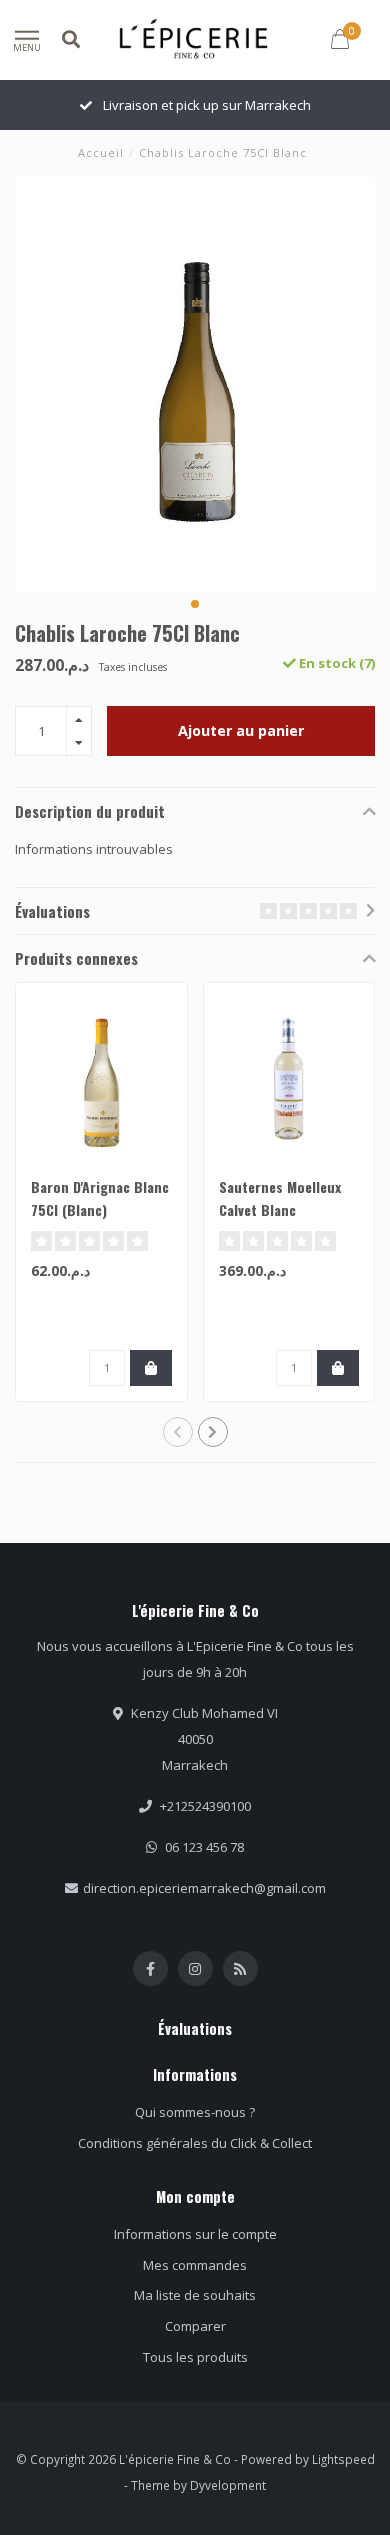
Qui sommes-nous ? (195, 2112)
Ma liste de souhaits (195, 2295)
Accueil (101, 152)
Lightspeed (343, 2459)
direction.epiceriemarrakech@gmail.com (204, 1888)
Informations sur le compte (195, 2234)
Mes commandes (195, 2265)
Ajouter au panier (241, 730)
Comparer (195, 2326)
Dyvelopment (228, 2485)
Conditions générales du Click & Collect (195, 2143)
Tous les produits (195, 2357)
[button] (195, 604)
